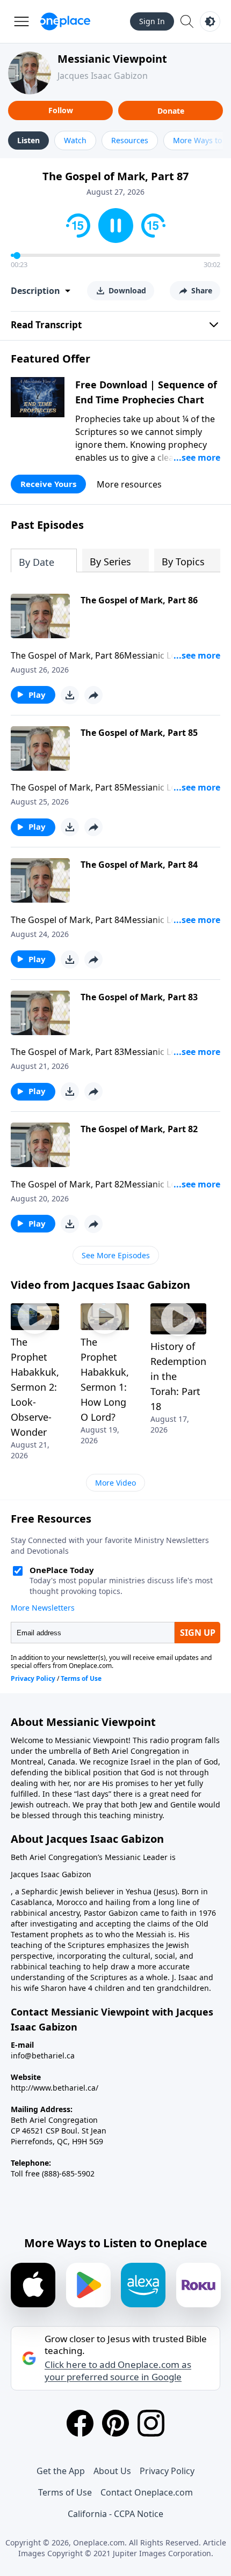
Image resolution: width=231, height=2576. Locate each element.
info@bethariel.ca (43, 2055)
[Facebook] (80, 2423)
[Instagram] (151, 2423)
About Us (112, 2471)
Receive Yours (48, 484)
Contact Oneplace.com (147, 2492)
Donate (171, 111)
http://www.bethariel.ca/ (55, 2088)
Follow (61, 110)
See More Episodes (116, 1255)
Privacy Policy (167, 2471)
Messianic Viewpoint (112, 59)
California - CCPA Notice (115, 2514)
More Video (115, 1483)
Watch (75, 140)
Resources (130, 140)
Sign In (152, 21)
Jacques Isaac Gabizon (103, 76)
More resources (129, 484)
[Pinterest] (115, 2423)
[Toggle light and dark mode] (210, 21)
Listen (28, 140)
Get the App (61, 2471)
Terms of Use (65, 2492)
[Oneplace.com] (65, 21)
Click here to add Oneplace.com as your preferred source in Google (118, 2371)
